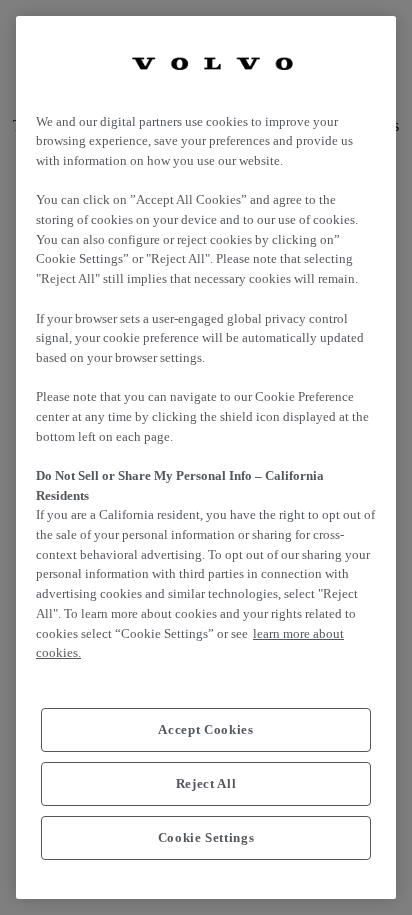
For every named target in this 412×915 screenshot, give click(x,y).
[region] (206, 457)
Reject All (206, 783)
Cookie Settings (206, 837)
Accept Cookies (205, 729)
